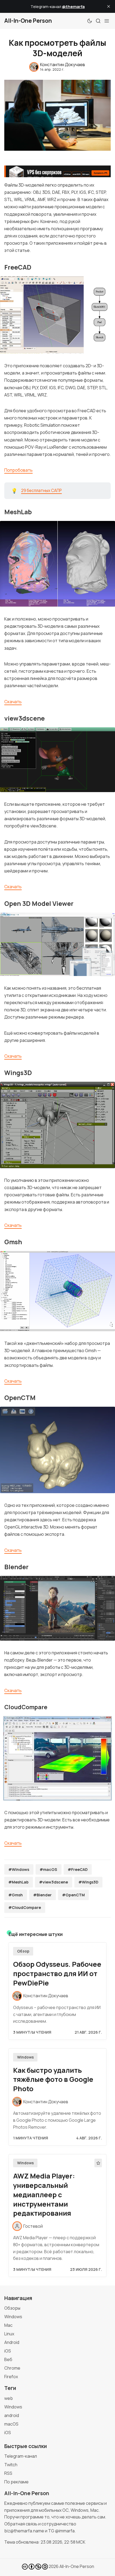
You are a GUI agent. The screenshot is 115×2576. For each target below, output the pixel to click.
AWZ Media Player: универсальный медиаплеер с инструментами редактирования (44, 2195)
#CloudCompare (25, 1907)
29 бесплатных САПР (41, 491)
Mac (8, 2325)
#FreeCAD (78, 1869)
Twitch (11, 2465)
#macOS (48, 1869)
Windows (25, 2057)
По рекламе (16, 2482)
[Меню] (107, 21)
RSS (8, 2473)
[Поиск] (98, 21)
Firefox (11, 2377)
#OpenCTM (73, 1895)
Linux (9, 2334)
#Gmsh (16, 1895)
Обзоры (12, 2308)
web (9, 2398)
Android (12, 2342)
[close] (109, 6)
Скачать (13, 702)
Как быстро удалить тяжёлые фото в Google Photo (53, 2080)
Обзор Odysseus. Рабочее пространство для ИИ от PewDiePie (57, 1974)
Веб (8, 2359)
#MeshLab (18, 1882)
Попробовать (18, 470)
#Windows (19, 1869)
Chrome (12, 2368)
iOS (8, 2351)
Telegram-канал (21, 2456)
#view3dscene (53, 1882)
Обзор (23, 1951)
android (12, 2415)
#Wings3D (88, 1882)
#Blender (42, 1895)
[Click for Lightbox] (57, 315)
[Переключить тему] (90, 21)
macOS (11, 2424)
